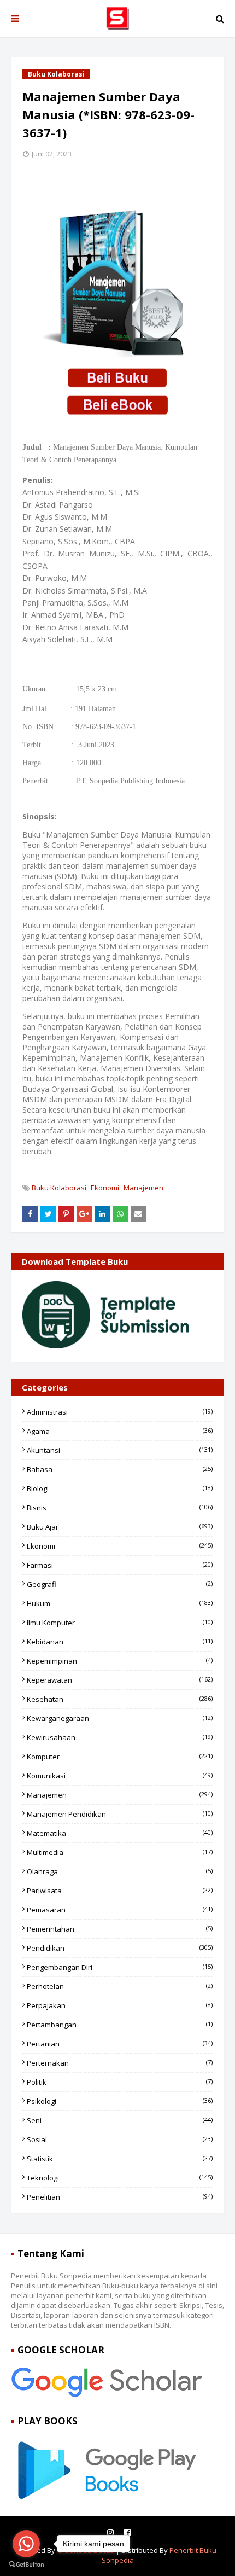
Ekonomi (105, 1188)
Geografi (120, 1584)
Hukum (120, 1603)
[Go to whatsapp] (26, 2544)
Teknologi (120, 2178)
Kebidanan (120, 1642)
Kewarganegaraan (120, 1718)
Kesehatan (120, 1699)
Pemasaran (120, 1910)
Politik (120, 2082)
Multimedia (120, 1852)
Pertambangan (120, 2025)
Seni (120, 2120)
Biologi (120, 1488)
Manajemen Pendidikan (120, 1814)
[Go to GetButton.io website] (26, 2565)
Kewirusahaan (120, 1737)
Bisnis (120, 1508)
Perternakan (120, 2063)
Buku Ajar (120, 1527)
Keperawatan (120, 1680)
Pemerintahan (120, 1929)
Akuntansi (120, 1450)
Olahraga (120, 1871)
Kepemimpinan (120, 1661)
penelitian (120, 2197)
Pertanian (120, 2044)
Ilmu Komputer (120, 1623)
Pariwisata (120, 1891)
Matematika (120, 1833)
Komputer (120, 1757)
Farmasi (120, 1565)
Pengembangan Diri (120, 1967)
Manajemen (143, 1188)
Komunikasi (120, 1776)
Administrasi (120, 1412)
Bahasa (120, 1469)
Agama (120, 1431)
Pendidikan (120, 1948)
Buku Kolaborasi (59, 1188)
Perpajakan (120, 2005)
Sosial (120, 2139)
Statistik (120, 2159)
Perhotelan (120, 1986)
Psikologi (120, 2101)
